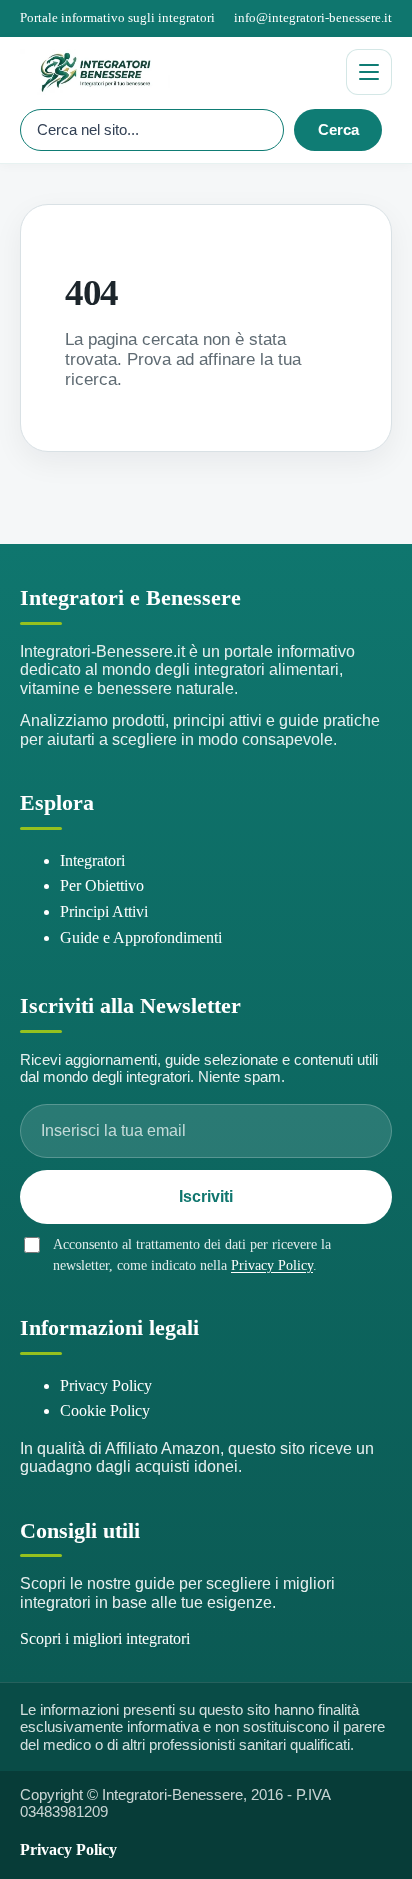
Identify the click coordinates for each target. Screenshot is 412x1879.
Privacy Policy (272, 1265)
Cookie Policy (105, 1410)
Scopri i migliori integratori (105, 1638)
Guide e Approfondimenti (141, 937)
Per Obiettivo (102, 885)
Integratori (92, 860)
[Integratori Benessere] (175, 72)
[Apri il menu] (369, 72)
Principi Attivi (104, 911)
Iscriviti (206, 1196)
